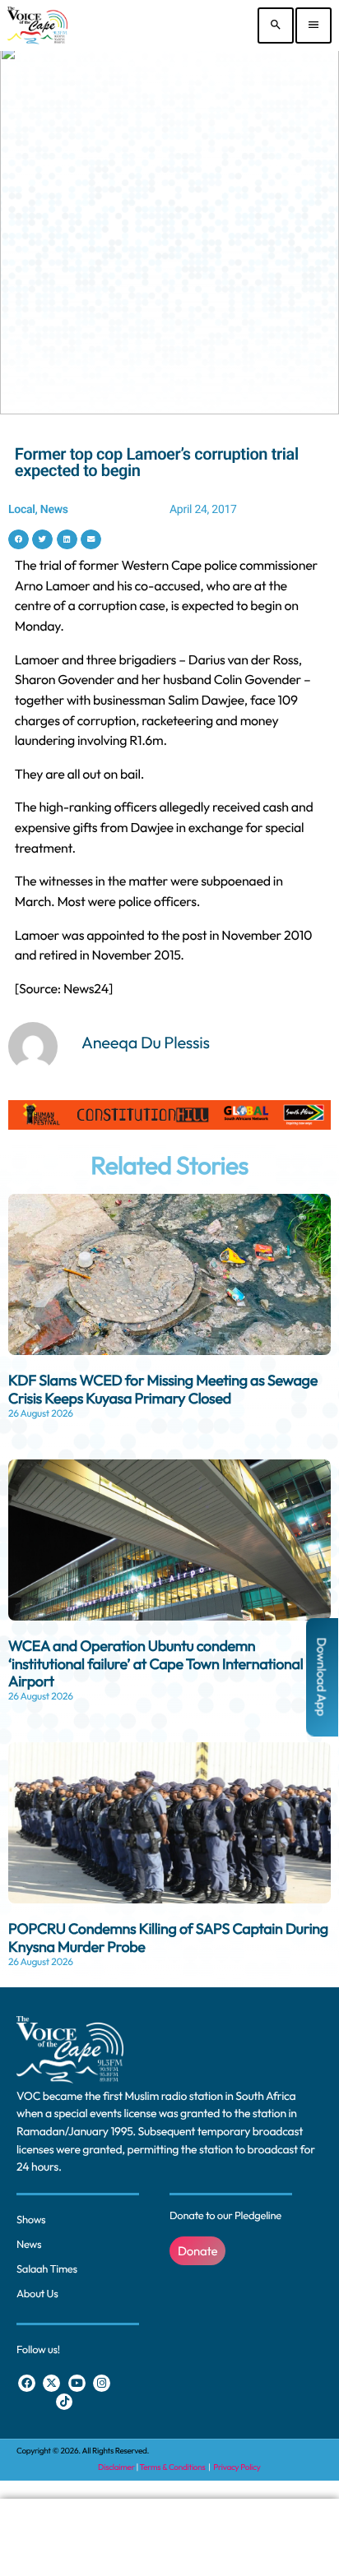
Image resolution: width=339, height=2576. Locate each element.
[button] (19, 540)
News (54, 510)
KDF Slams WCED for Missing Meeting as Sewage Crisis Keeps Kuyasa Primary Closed (163, 1389)
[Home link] (37, 25)
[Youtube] (77, 2383)
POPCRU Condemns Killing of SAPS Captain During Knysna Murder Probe (168, 1938)
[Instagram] (102, 2383)
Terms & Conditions (174, 2467)
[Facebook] (27, 2383)
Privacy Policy (237, 2467)
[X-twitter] (51, 2383)
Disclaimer (116, 2467)
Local (22, 510)
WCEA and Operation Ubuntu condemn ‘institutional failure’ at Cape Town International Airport (156, 1663)
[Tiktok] (65, 2402)
